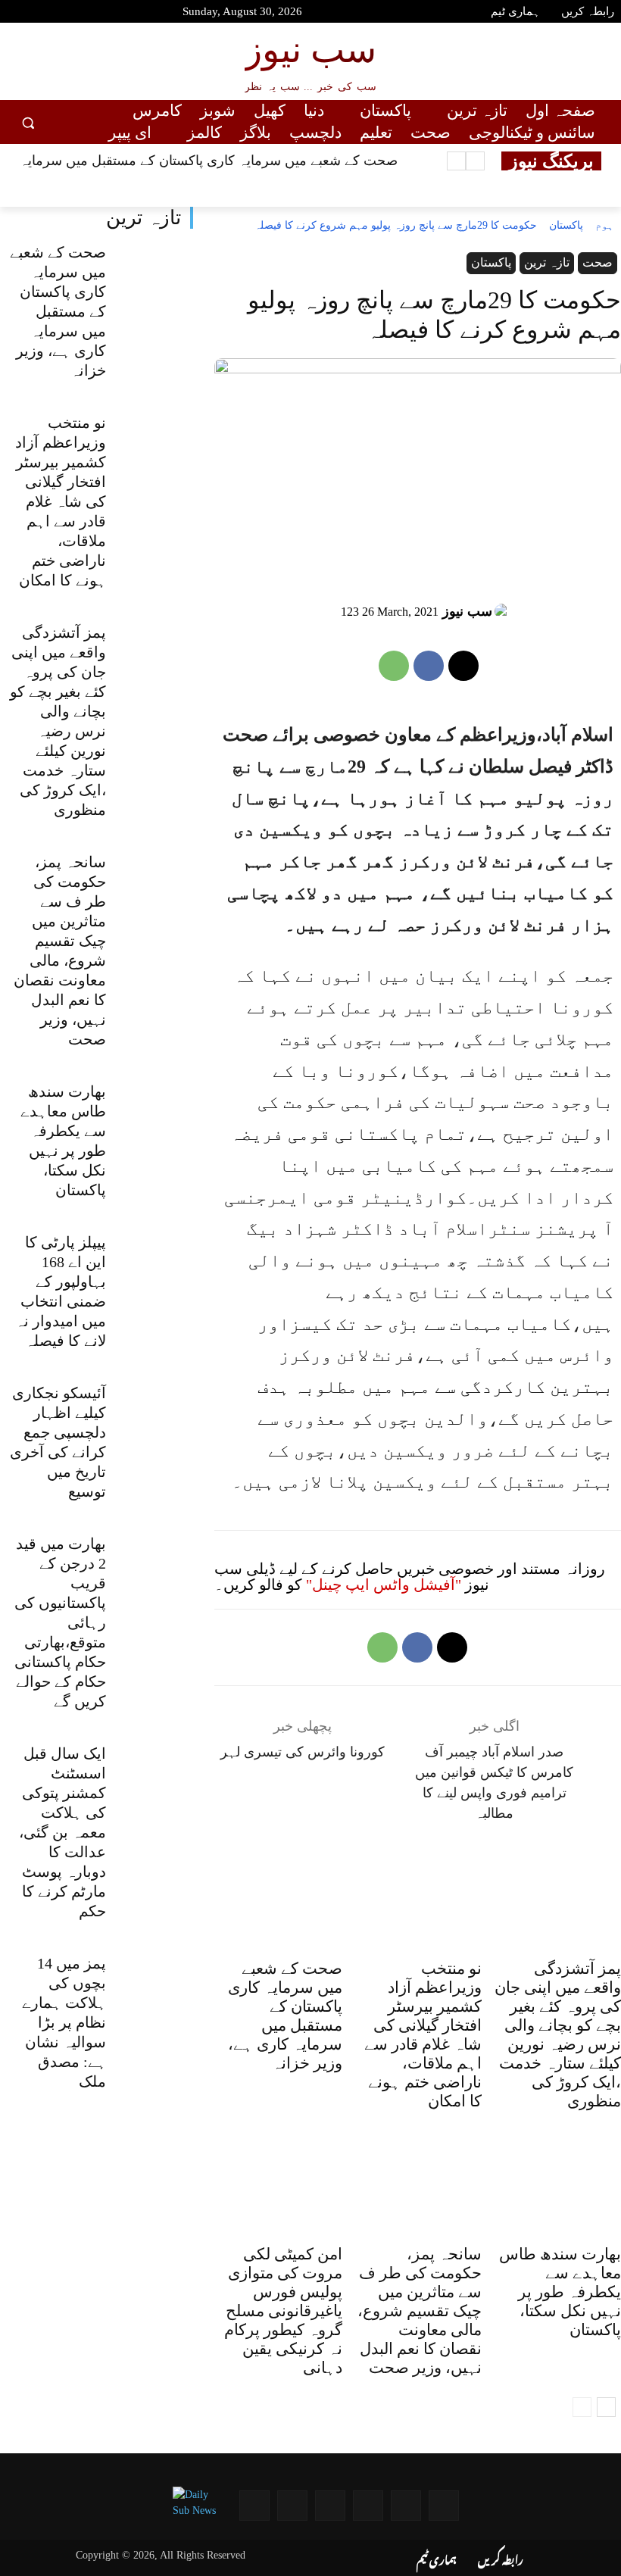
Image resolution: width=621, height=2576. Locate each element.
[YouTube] (15, 14)
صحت (598, 262)
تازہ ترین (144, 218)
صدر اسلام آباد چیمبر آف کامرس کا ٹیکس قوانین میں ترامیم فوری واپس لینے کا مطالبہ (494, 1783)
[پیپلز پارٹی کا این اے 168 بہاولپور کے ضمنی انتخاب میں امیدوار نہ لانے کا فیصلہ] (154, 1263)
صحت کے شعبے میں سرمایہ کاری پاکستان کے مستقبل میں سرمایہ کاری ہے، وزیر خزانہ (58, 311)
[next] (456, 161)
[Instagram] (95, 14)
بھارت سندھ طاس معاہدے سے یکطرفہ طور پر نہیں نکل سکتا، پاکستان (560, 2292)
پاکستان (566, 225)
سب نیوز (467, 611)
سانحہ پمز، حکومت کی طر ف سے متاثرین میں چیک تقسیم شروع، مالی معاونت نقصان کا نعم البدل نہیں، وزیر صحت (420, 2311)
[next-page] (606, 2407)
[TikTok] (123, 14)
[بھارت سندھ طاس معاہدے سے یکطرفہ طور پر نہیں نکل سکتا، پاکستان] (154, 1112)
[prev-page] (582, 2407)
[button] (28, 122)
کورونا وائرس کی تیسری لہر (303, 1752)
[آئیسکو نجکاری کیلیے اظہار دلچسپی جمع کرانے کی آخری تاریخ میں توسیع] (154, 1413)
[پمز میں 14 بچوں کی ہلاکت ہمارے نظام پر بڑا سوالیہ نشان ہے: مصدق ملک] (154, 1984)
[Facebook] (42, 14)
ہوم (604, 225)
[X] (463, 666)
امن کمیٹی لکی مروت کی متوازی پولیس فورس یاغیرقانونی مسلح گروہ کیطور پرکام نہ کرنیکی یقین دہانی (283, 2311)
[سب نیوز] (504, 611)
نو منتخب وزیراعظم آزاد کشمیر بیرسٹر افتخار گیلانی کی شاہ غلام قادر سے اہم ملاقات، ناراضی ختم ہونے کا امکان (61, 501)
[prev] (475, 161)
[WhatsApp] (394, 666)
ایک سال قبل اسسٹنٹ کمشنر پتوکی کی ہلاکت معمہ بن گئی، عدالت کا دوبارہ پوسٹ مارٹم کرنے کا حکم (62, 1832)
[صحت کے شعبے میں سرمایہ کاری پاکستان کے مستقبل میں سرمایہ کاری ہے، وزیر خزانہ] (154, 272)
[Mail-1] (292, 2506)
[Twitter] (69, 14)
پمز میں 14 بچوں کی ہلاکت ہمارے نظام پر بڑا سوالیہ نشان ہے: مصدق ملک (64, 2022)
